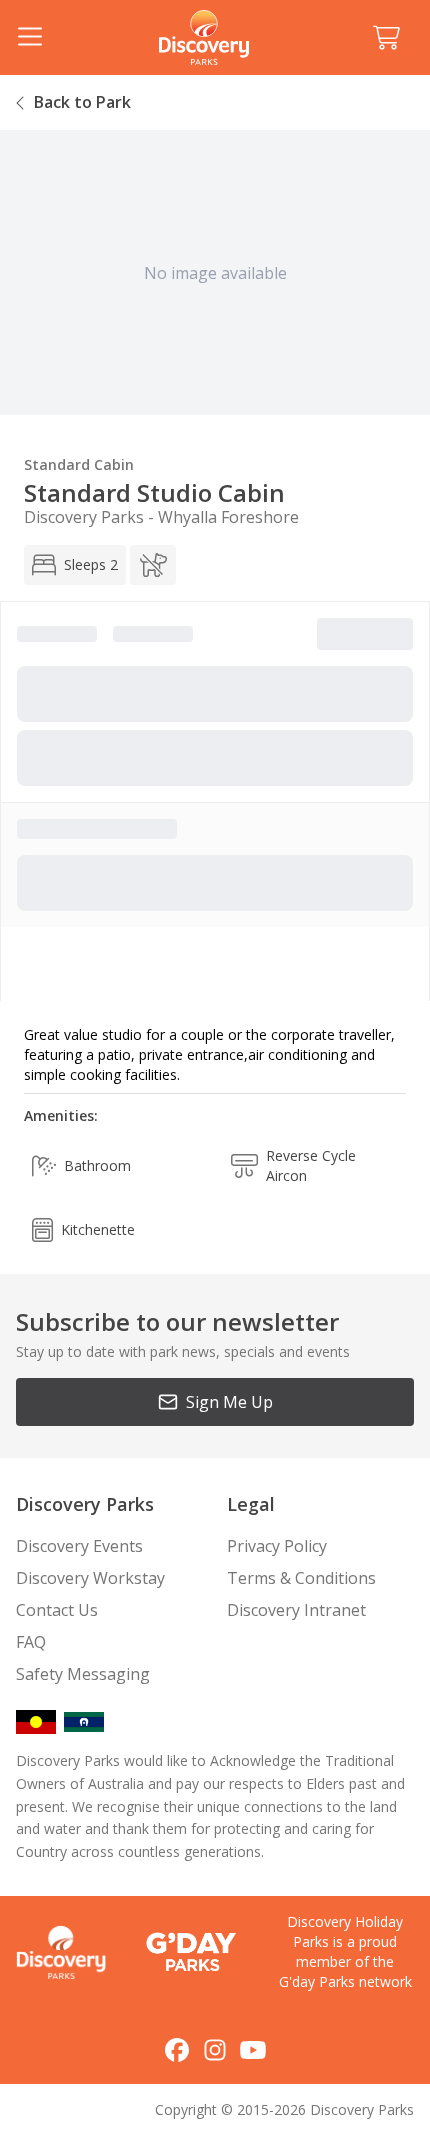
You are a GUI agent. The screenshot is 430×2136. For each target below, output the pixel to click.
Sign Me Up (229, 1402)
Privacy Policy (277, 1546)
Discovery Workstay (90, 1578)
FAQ (31, 1642)
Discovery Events (79, 1546)
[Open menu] (30, 38)
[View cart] (386, 38)
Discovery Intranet (296, 1610)
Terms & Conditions (301, 1578)
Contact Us (57, 1610)
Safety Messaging (83, 1674)
